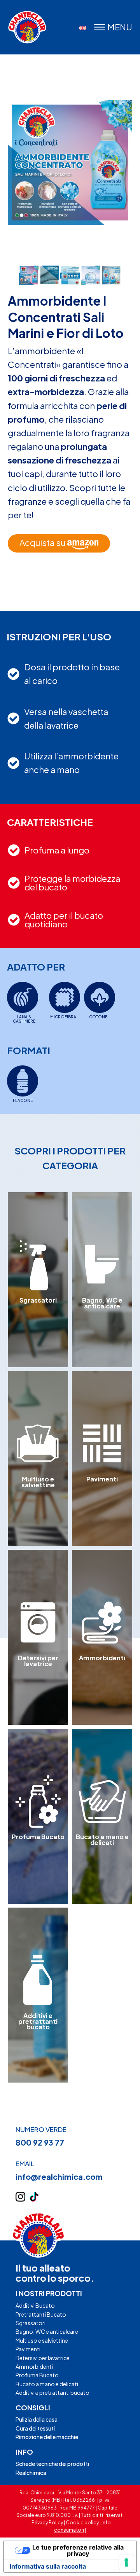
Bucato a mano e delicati (47, 2384)
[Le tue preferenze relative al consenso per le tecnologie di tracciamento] (126, 2562)
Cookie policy (82, 2523)
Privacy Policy (47, 2523)
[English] (83, 28)
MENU (120, 27)
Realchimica (31, 2473)
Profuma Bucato (37, 2375)
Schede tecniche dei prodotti (52, 2464)
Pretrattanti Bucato (41, 2314)
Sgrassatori (31, 2323)
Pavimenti (28, 2349)
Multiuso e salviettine (42, 2340)
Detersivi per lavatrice (43, 2358)
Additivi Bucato (35, 2305)
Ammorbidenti (34, 2366)
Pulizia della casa (37, 2419)
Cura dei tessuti (35, 2428)
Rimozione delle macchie (47, 2437)
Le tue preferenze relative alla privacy (78, 2550)
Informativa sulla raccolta (48, 2566)
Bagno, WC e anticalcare (47, 2331)
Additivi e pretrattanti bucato (52, 2392)
